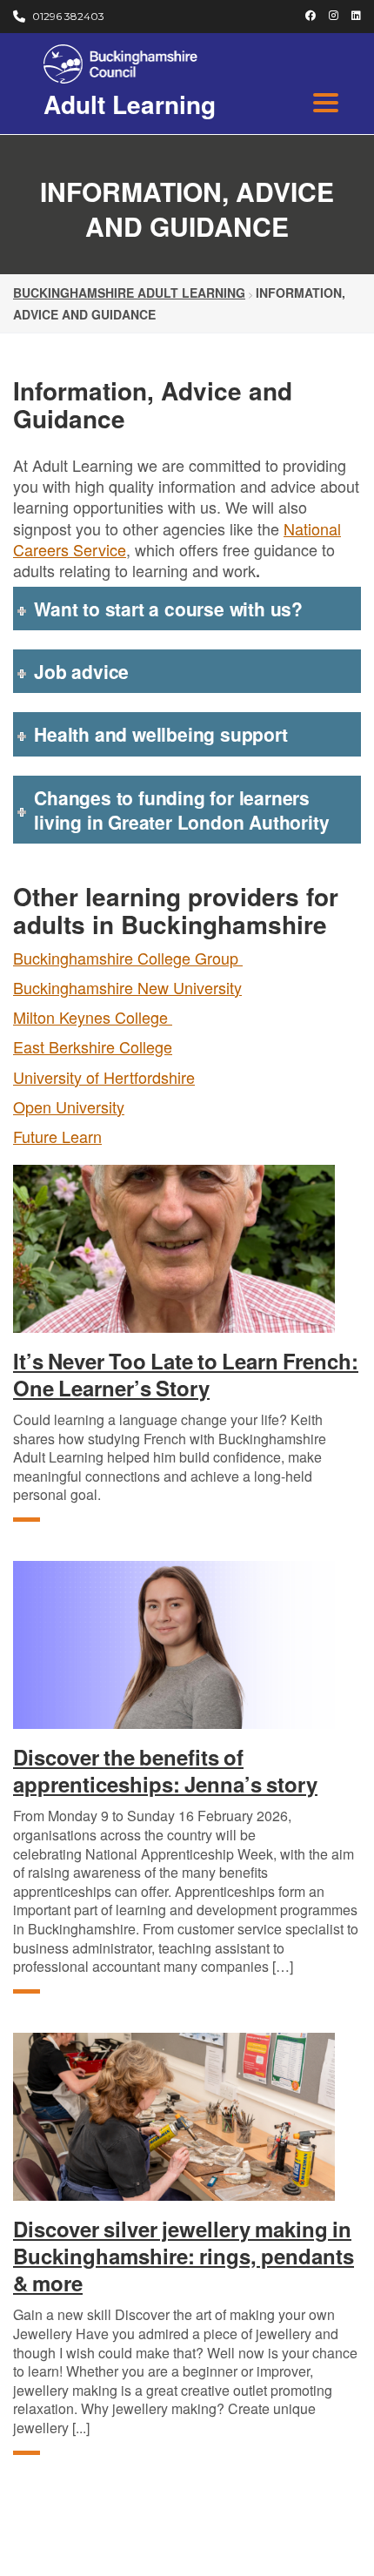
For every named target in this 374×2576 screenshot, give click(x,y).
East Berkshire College (93, 1046)
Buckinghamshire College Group (128, 958)
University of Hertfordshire (104, 1077)
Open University (69, 1106)
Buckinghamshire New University (127, 987)
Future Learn (57, 1136)
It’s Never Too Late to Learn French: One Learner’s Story (186, 1375)
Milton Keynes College (93, 1017)
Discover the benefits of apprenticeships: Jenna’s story (165, 1771)
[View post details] (187, 1249)
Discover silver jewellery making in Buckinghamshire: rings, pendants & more (184, 2257)
